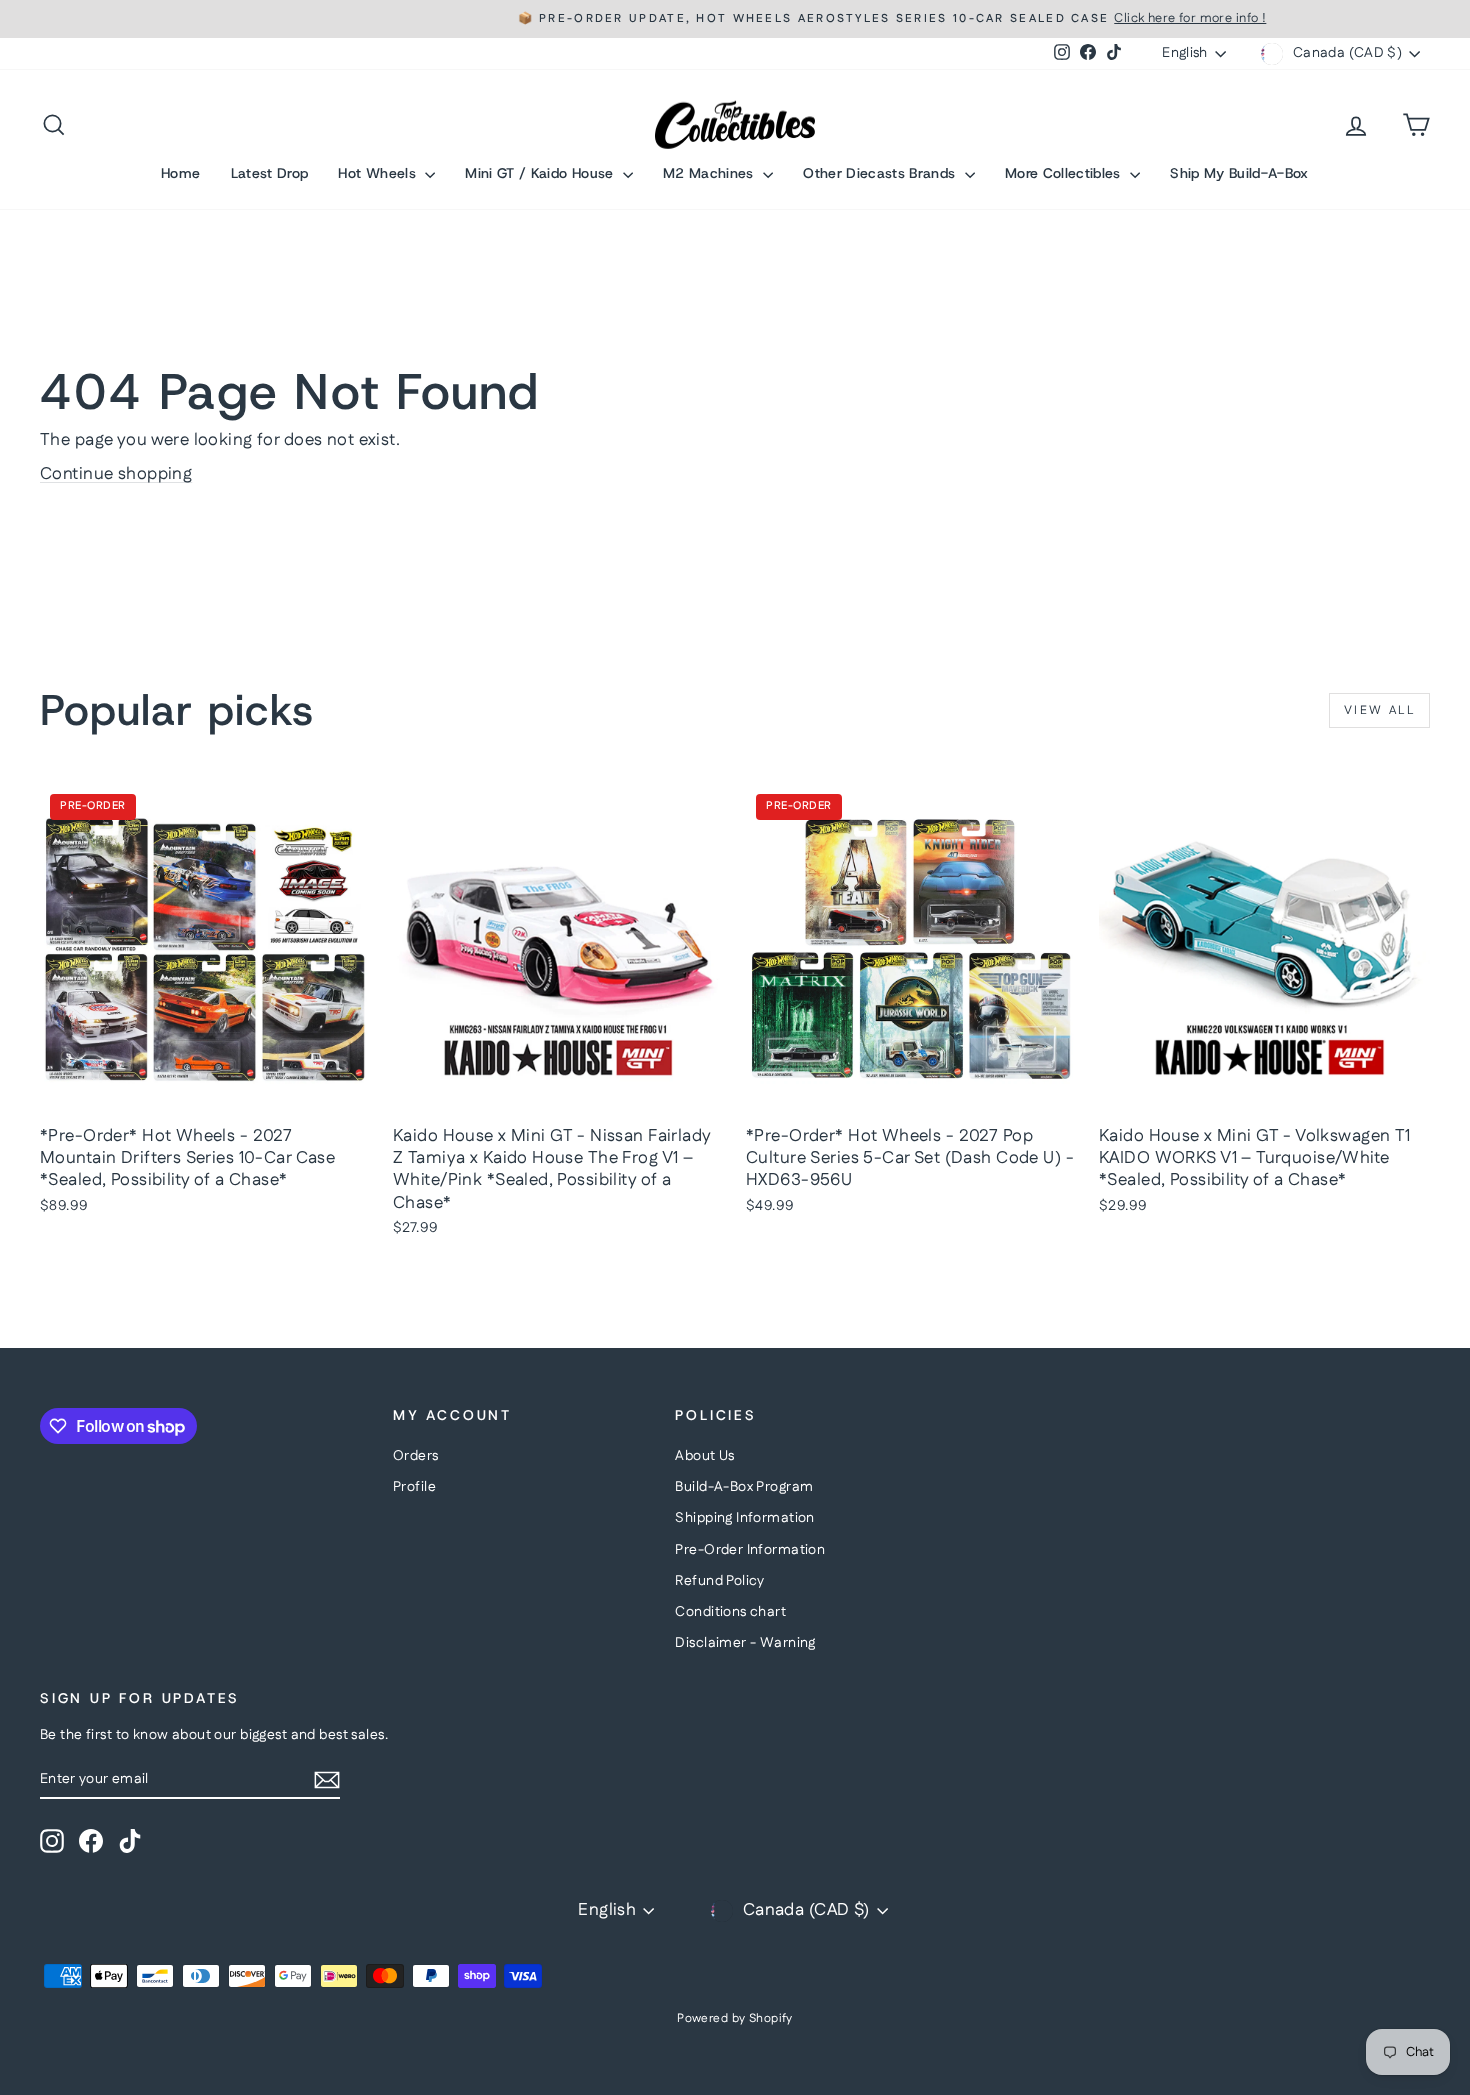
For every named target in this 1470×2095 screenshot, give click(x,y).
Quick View (206, 1094)
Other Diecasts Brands (881, 173)
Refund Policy (720, 1581)
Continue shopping (116, 474)
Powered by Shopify (735, 2018)
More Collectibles (1065, 173)
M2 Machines (710, 173)
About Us (704, 1456)
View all (1379, 710)
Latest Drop (270, 173)
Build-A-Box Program (744, 1487)
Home (180, 173)
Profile (414, 1487)
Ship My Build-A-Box (1239, 173)
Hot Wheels (379, 173)
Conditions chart (730, 1612)
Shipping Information (745, 1518)
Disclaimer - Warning (745, 1643)
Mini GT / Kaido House (541, 173)
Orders (416, 1456)
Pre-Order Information (750, 1550)
